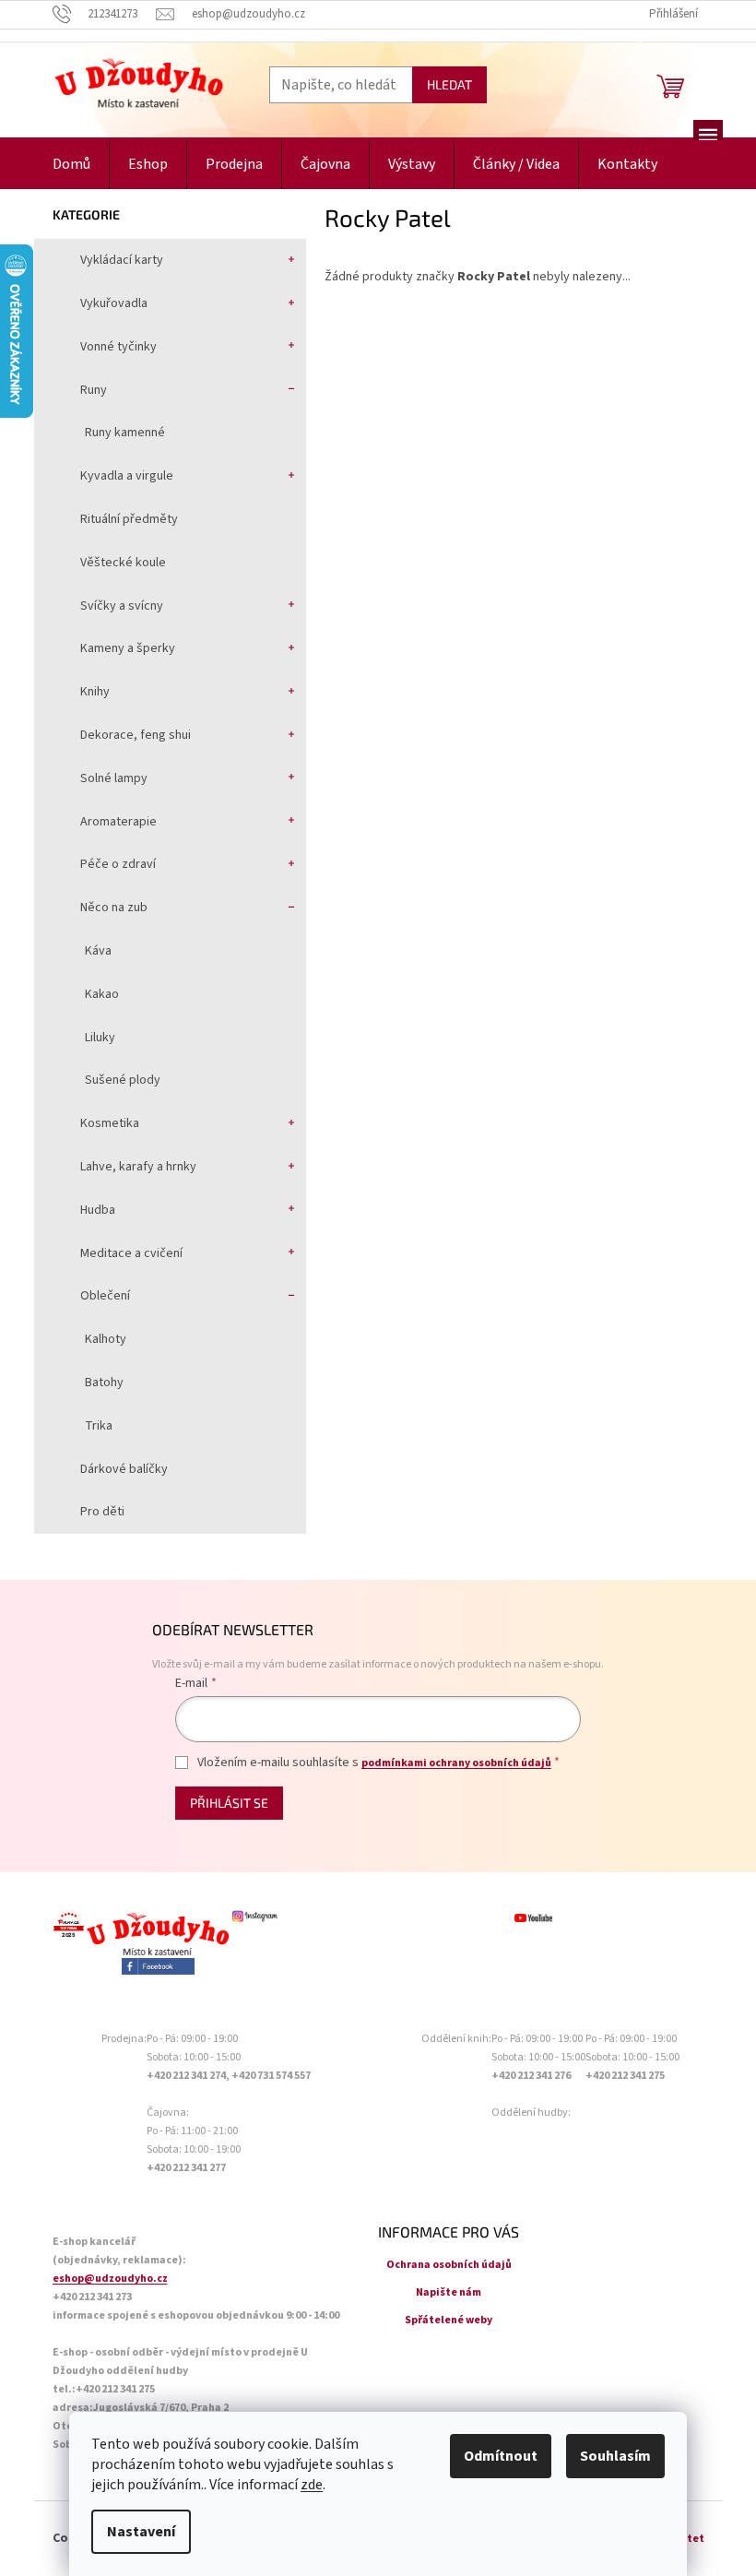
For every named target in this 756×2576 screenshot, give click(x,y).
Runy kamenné (125, 433)
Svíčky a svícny (122, 606)
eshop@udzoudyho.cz (110, 2279)
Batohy (104, 1383)
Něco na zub (114, 908)
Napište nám (449, 2292)
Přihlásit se (229, 1803)
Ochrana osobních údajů (449, 2265)
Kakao (102, 994)
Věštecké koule (123, 563)
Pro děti (102, 1512)
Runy (94, 390)
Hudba (98, 1210)
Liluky (100, 1038)
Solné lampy (114, 778)
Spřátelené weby (449, 2320)
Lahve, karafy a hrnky (138, 1167)
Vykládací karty (122, 260)
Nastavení (141, 2532)
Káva (98, 951)
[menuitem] (71, 165)
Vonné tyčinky (118, 347)
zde (312, 2485)
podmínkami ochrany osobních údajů (456, 1763)
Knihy (95, 692)
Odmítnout (501, 2456)
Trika (99, 1426)
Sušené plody (123, 1080)
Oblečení (105, 1296)
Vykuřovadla (114, 303)
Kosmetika (110, 1123)
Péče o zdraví (118, 864)
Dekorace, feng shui (136, 735)
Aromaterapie (118, 822)
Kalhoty (106, 1339)
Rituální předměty (129, 519)
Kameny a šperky (128, 648)
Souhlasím (615, 2456)
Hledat (449, 84)
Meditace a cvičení (131, 1253)
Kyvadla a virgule (127, 476)
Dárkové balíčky (124, 1469)
